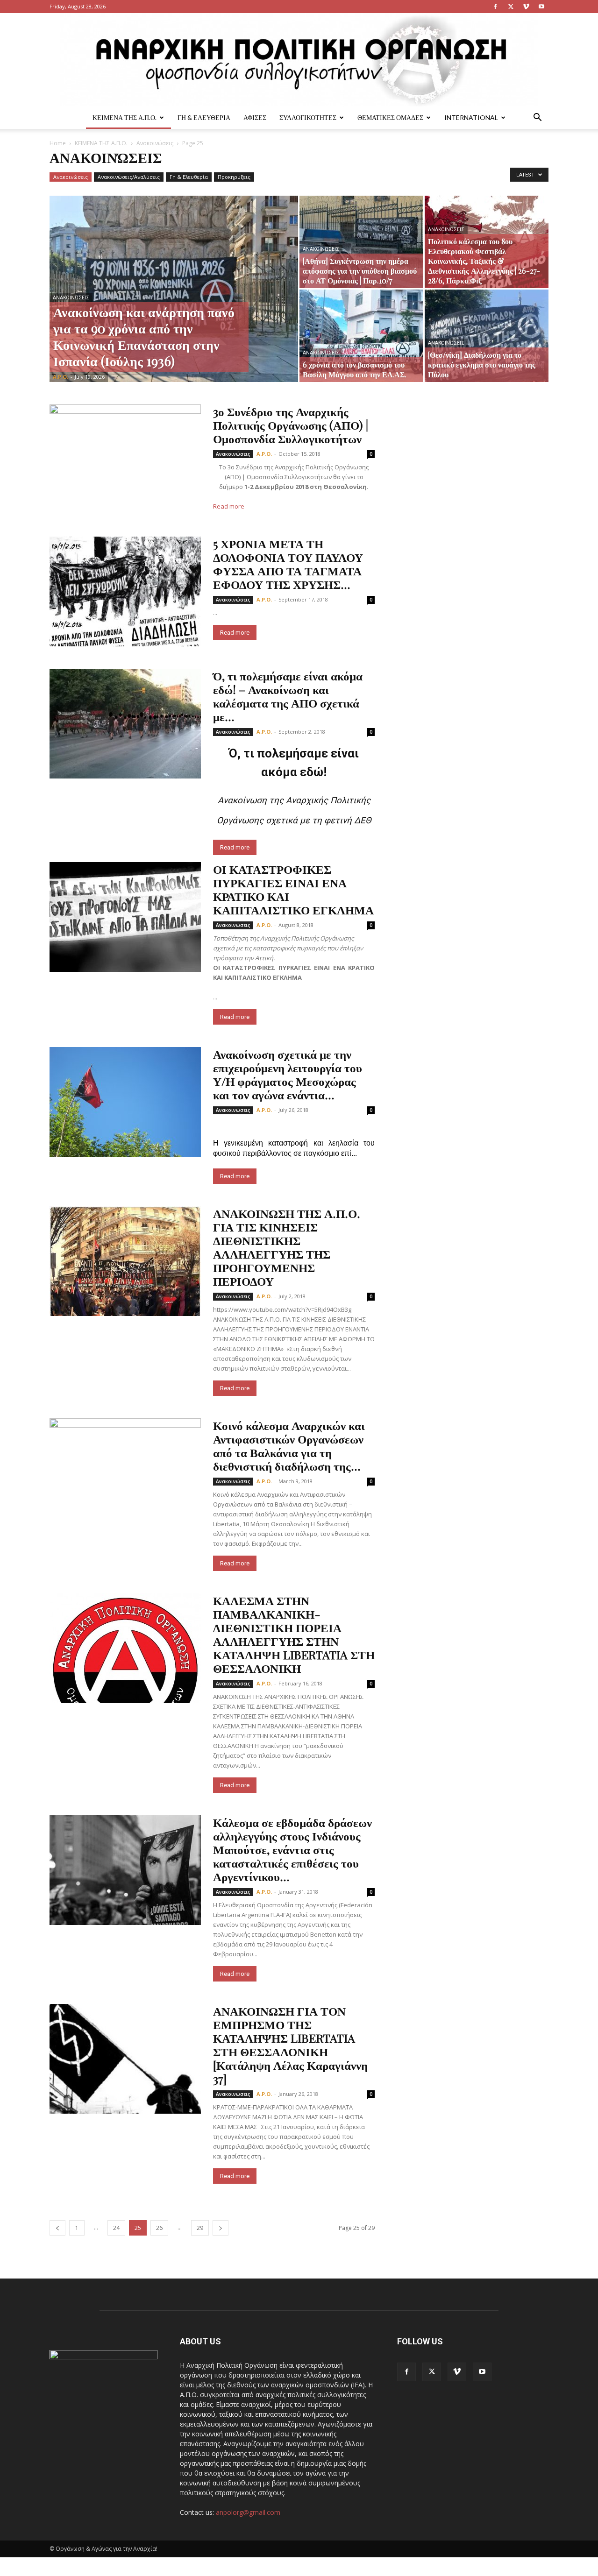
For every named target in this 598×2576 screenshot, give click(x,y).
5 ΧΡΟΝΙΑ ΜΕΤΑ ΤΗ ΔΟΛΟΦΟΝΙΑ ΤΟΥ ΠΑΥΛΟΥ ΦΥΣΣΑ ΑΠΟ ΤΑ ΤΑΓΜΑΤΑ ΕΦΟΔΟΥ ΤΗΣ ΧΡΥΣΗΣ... (288, 564)
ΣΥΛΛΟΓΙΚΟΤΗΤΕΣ (308, 117)
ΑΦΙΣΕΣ (255, 117)
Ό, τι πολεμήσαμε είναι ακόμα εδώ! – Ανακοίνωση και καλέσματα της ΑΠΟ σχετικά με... (288, 696)
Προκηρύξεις (234, 177)
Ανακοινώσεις (155, 143)
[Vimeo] (526, 7)
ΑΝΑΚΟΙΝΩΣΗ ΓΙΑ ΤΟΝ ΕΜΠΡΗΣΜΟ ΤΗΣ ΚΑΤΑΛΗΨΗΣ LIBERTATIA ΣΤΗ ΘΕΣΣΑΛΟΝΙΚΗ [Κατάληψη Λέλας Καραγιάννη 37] (290, 2045)
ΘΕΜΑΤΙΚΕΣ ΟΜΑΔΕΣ (390, 117)
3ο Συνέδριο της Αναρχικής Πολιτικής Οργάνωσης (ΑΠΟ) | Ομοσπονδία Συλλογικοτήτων (291, 425)
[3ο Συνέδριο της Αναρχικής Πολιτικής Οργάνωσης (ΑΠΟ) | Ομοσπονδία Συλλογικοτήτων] (125, 459)
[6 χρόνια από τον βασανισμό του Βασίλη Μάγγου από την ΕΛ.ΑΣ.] (361, 336)
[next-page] (221, 2228)
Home (58, 143)
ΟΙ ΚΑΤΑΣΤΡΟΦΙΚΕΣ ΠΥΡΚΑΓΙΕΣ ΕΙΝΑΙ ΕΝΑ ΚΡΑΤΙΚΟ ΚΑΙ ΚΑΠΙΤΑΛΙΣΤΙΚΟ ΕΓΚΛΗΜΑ (293, 889)
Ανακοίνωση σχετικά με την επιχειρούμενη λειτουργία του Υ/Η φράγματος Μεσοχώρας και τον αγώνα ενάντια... (288, 1074)
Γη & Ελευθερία (189, 177)
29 (200, 2228)
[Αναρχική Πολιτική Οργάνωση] (299, 60)
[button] (537, 118)
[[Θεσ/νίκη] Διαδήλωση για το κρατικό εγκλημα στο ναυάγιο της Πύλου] (487, 336)
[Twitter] (511, 7)
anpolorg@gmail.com (248, 2512)
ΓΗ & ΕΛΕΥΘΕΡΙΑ (204, 117)
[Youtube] (541, 7)
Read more (229, 506)
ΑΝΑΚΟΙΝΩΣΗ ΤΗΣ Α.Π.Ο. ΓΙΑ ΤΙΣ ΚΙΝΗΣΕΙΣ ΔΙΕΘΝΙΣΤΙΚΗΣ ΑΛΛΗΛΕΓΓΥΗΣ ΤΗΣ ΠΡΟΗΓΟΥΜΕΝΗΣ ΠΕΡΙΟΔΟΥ (287, 1247)
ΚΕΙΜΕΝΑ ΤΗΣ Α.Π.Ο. (125, 117)
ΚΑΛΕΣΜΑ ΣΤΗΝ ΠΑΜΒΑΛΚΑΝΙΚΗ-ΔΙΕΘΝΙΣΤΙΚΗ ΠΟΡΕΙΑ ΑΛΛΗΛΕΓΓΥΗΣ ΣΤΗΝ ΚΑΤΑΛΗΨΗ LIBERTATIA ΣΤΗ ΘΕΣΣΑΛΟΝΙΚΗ (294, 1634)
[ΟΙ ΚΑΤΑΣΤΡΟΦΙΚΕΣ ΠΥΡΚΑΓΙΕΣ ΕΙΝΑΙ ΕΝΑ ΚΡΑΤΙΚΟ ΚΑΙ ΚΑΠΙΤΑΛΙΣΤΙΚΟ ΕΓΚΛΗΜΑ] (125, 917)
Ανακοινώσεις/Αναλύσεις (129, 177)
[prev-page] (57, 2228)
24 (116, 2228)
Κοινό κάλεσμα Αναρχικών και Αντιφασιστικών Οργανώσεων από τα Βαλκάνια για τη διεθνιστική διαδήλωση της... (289, 1445)
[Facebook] (495, 7)
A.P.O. (61, 377)
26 (159, 2228)
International (471, 117)
